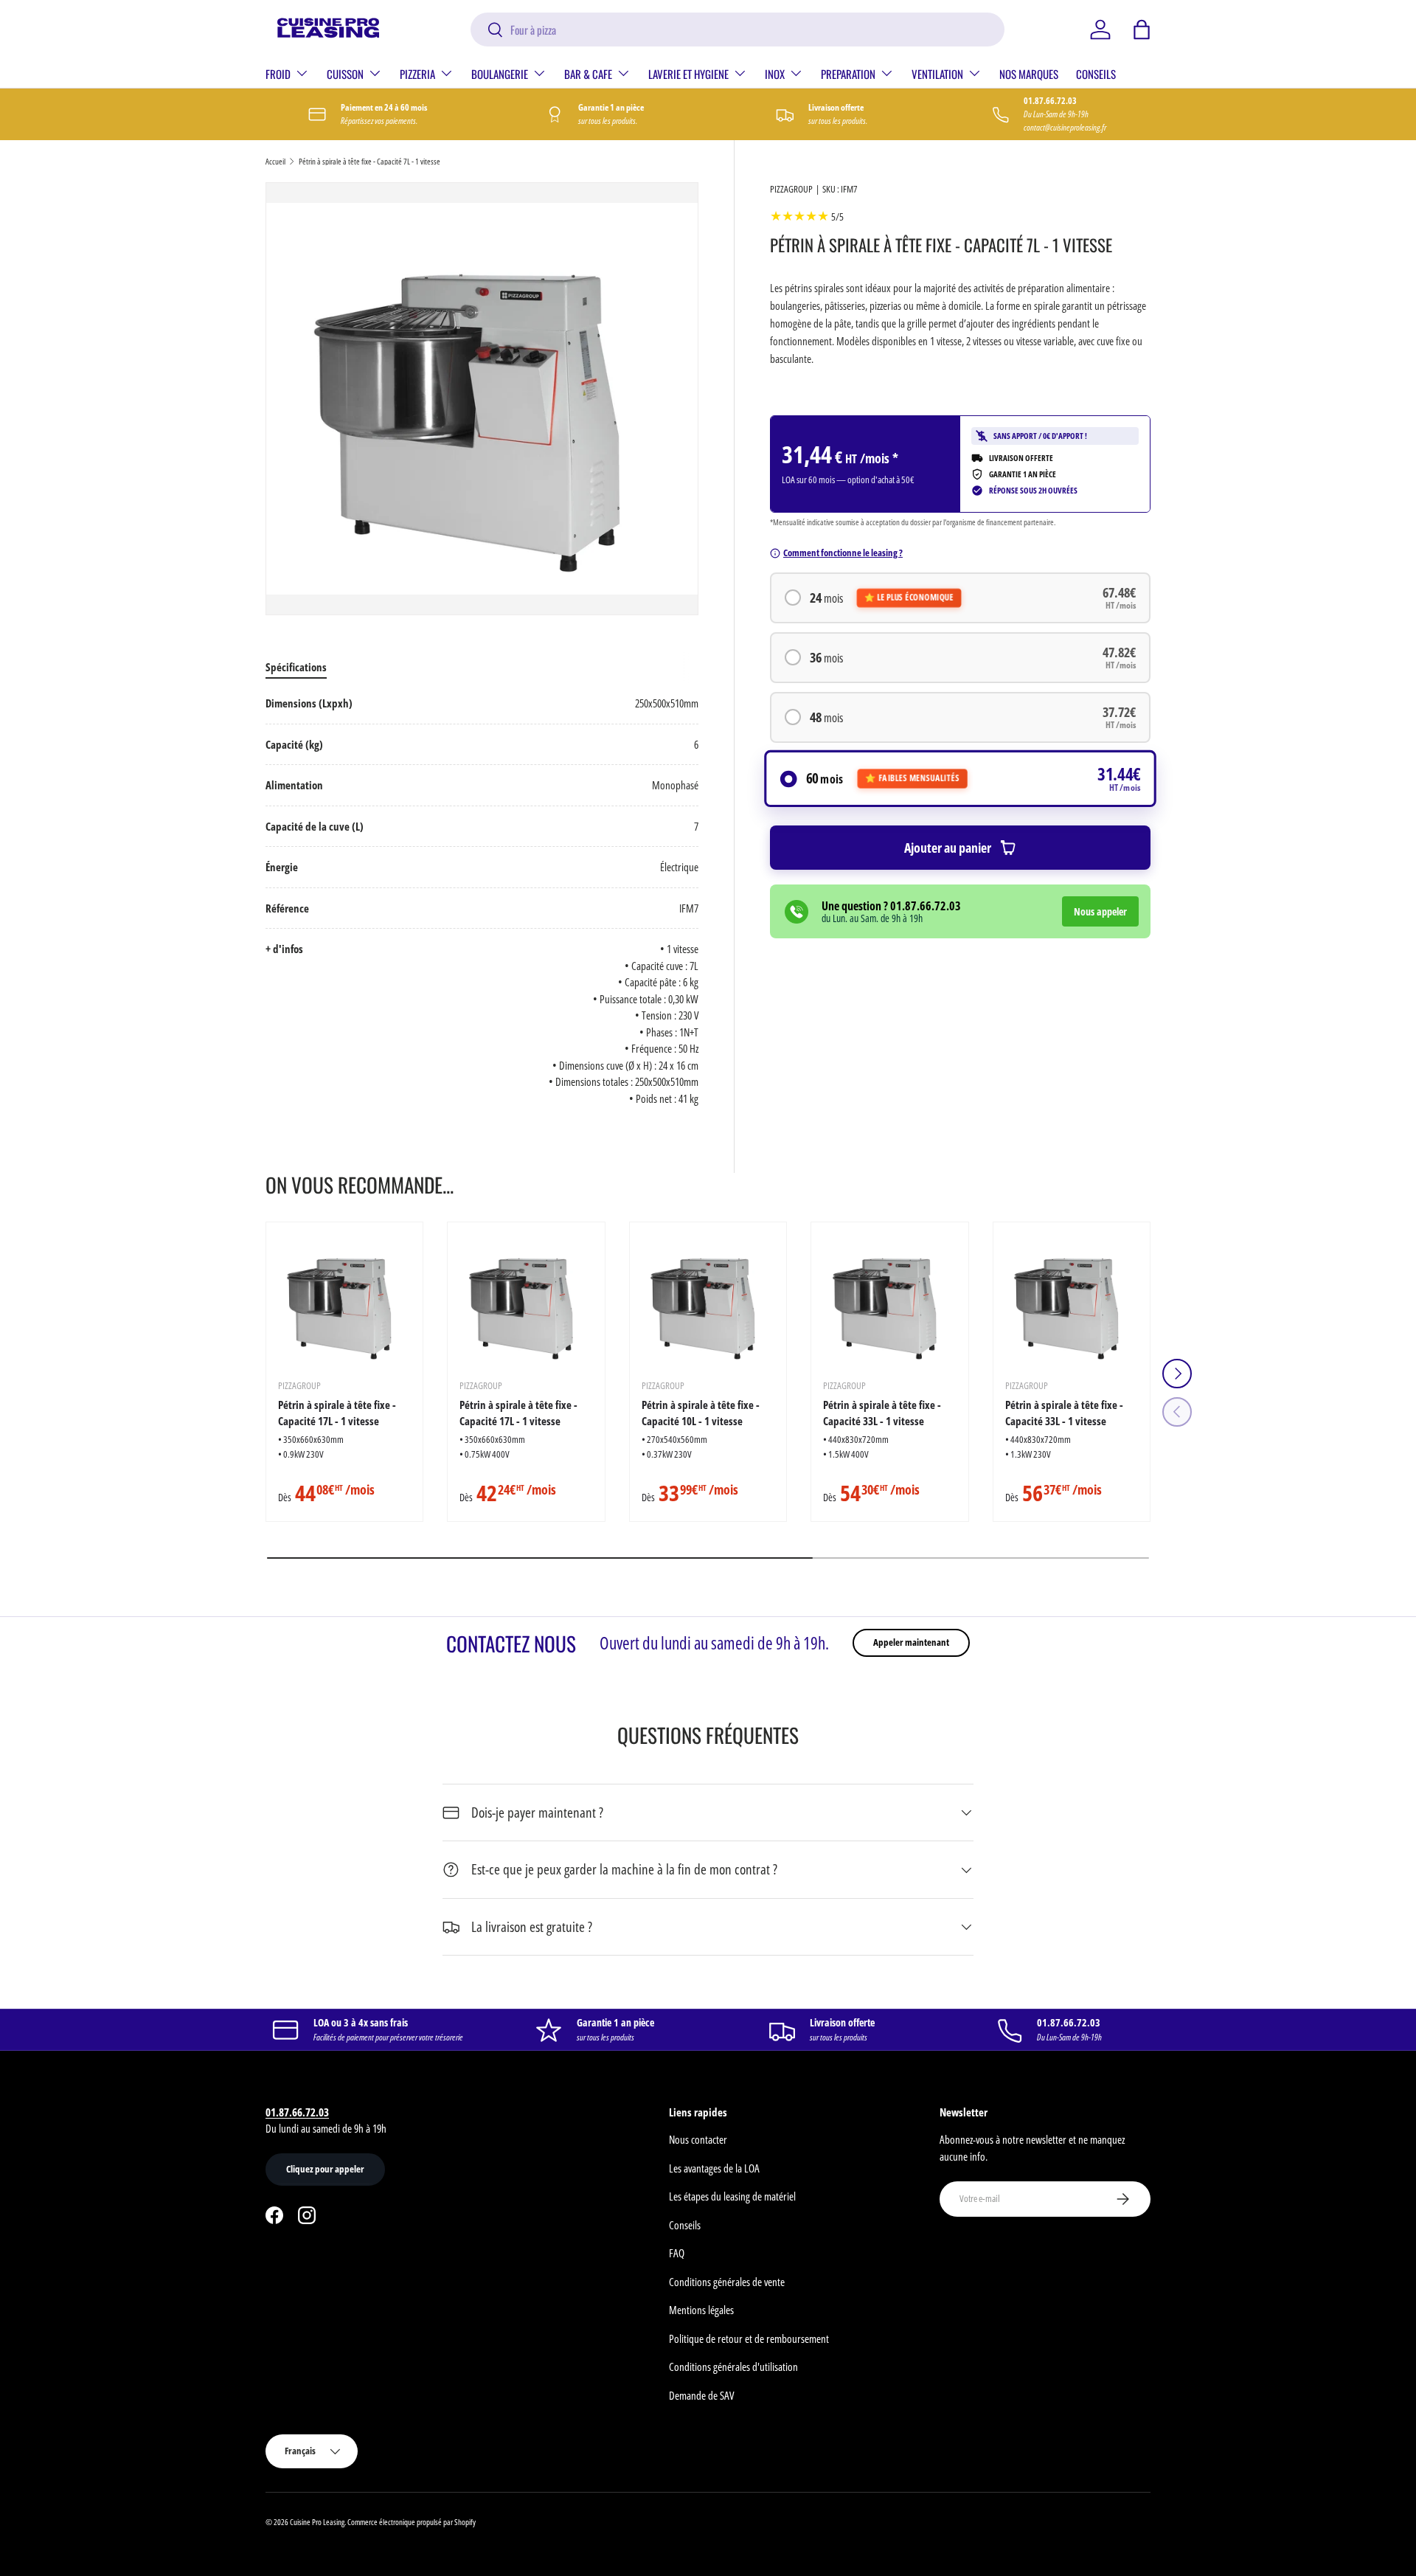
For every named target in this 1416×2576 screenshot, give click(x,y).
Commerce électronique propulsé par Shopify (412, 2522)
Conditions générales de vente (727, 2282)
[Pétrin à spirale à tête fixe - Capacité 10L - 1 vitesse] (708, 1301)
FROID (278, 74)
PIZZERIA (417, 74)
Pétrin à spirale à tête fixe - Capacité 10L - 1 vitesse (701, 1413)
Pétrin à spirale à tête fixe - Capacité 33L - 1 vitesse (882, 1413)
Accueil (275, 161)
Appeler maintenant (911, 1642)
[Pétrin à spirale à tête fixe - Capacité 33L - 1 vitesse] (889, 1301)
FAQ (677, 2253)
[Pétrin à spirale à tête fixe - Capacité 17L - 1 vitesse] (344, 1301)
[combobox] (738, 30)
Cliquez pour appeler (325, 2169)
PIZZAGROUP (791, 189)
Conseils (685, 2225)
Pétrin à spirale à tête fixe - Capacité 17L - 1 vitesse (337, 1413)
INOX (775, 74)
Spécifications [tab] (296, 667)
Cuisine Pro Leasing (317, 2522)
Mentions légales (701, 2310)
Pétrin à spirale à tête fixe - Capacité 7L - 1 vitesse (369, 161)
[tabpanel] (482, 901)
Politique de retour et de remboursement (749, 2338)
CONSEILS (1096, 74)
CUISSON (345, 74)
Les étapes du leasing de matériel (732, 2196)
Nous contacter (698, 2139)
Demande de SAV (701, 2395)
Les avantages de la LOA (714, 2168)
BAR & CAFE (588, 74)
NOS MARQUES (1029, 74)
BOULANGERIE (500, 74)
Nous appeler (1100, 911)
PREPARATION (848, 74)
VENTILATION (937, 74)
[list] (482, 399)
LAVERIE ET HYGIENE (688, 74)
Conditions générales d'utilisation (733, 2366)
